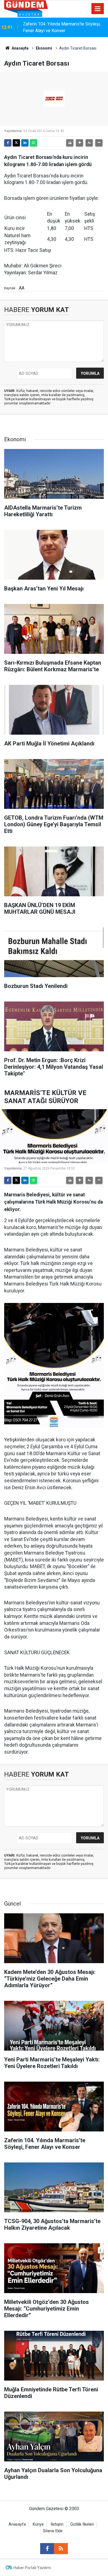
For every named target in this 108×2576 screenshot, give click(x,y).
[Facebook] (8, 143)
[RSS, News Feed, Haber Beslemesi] (61, 2549)
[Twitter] (16, 143)
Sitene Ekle (53, 2531)
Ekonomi (44, 48)
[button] (79, 143)
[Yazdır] (70, 143)
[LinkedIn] (25, 143)
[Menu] (98, 9)
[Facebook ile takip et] (47, 2549)
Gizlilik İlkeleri (82, 2524)
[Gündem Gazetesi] (26, 8)
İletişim (57, 2524)
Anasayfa (20, 48)
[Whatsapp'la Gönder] (34, 143)
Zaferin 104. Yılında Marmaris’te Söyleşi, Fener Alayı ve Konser (62, 27)
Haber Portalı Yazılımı (32, 2568)
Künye (38, 2524)
